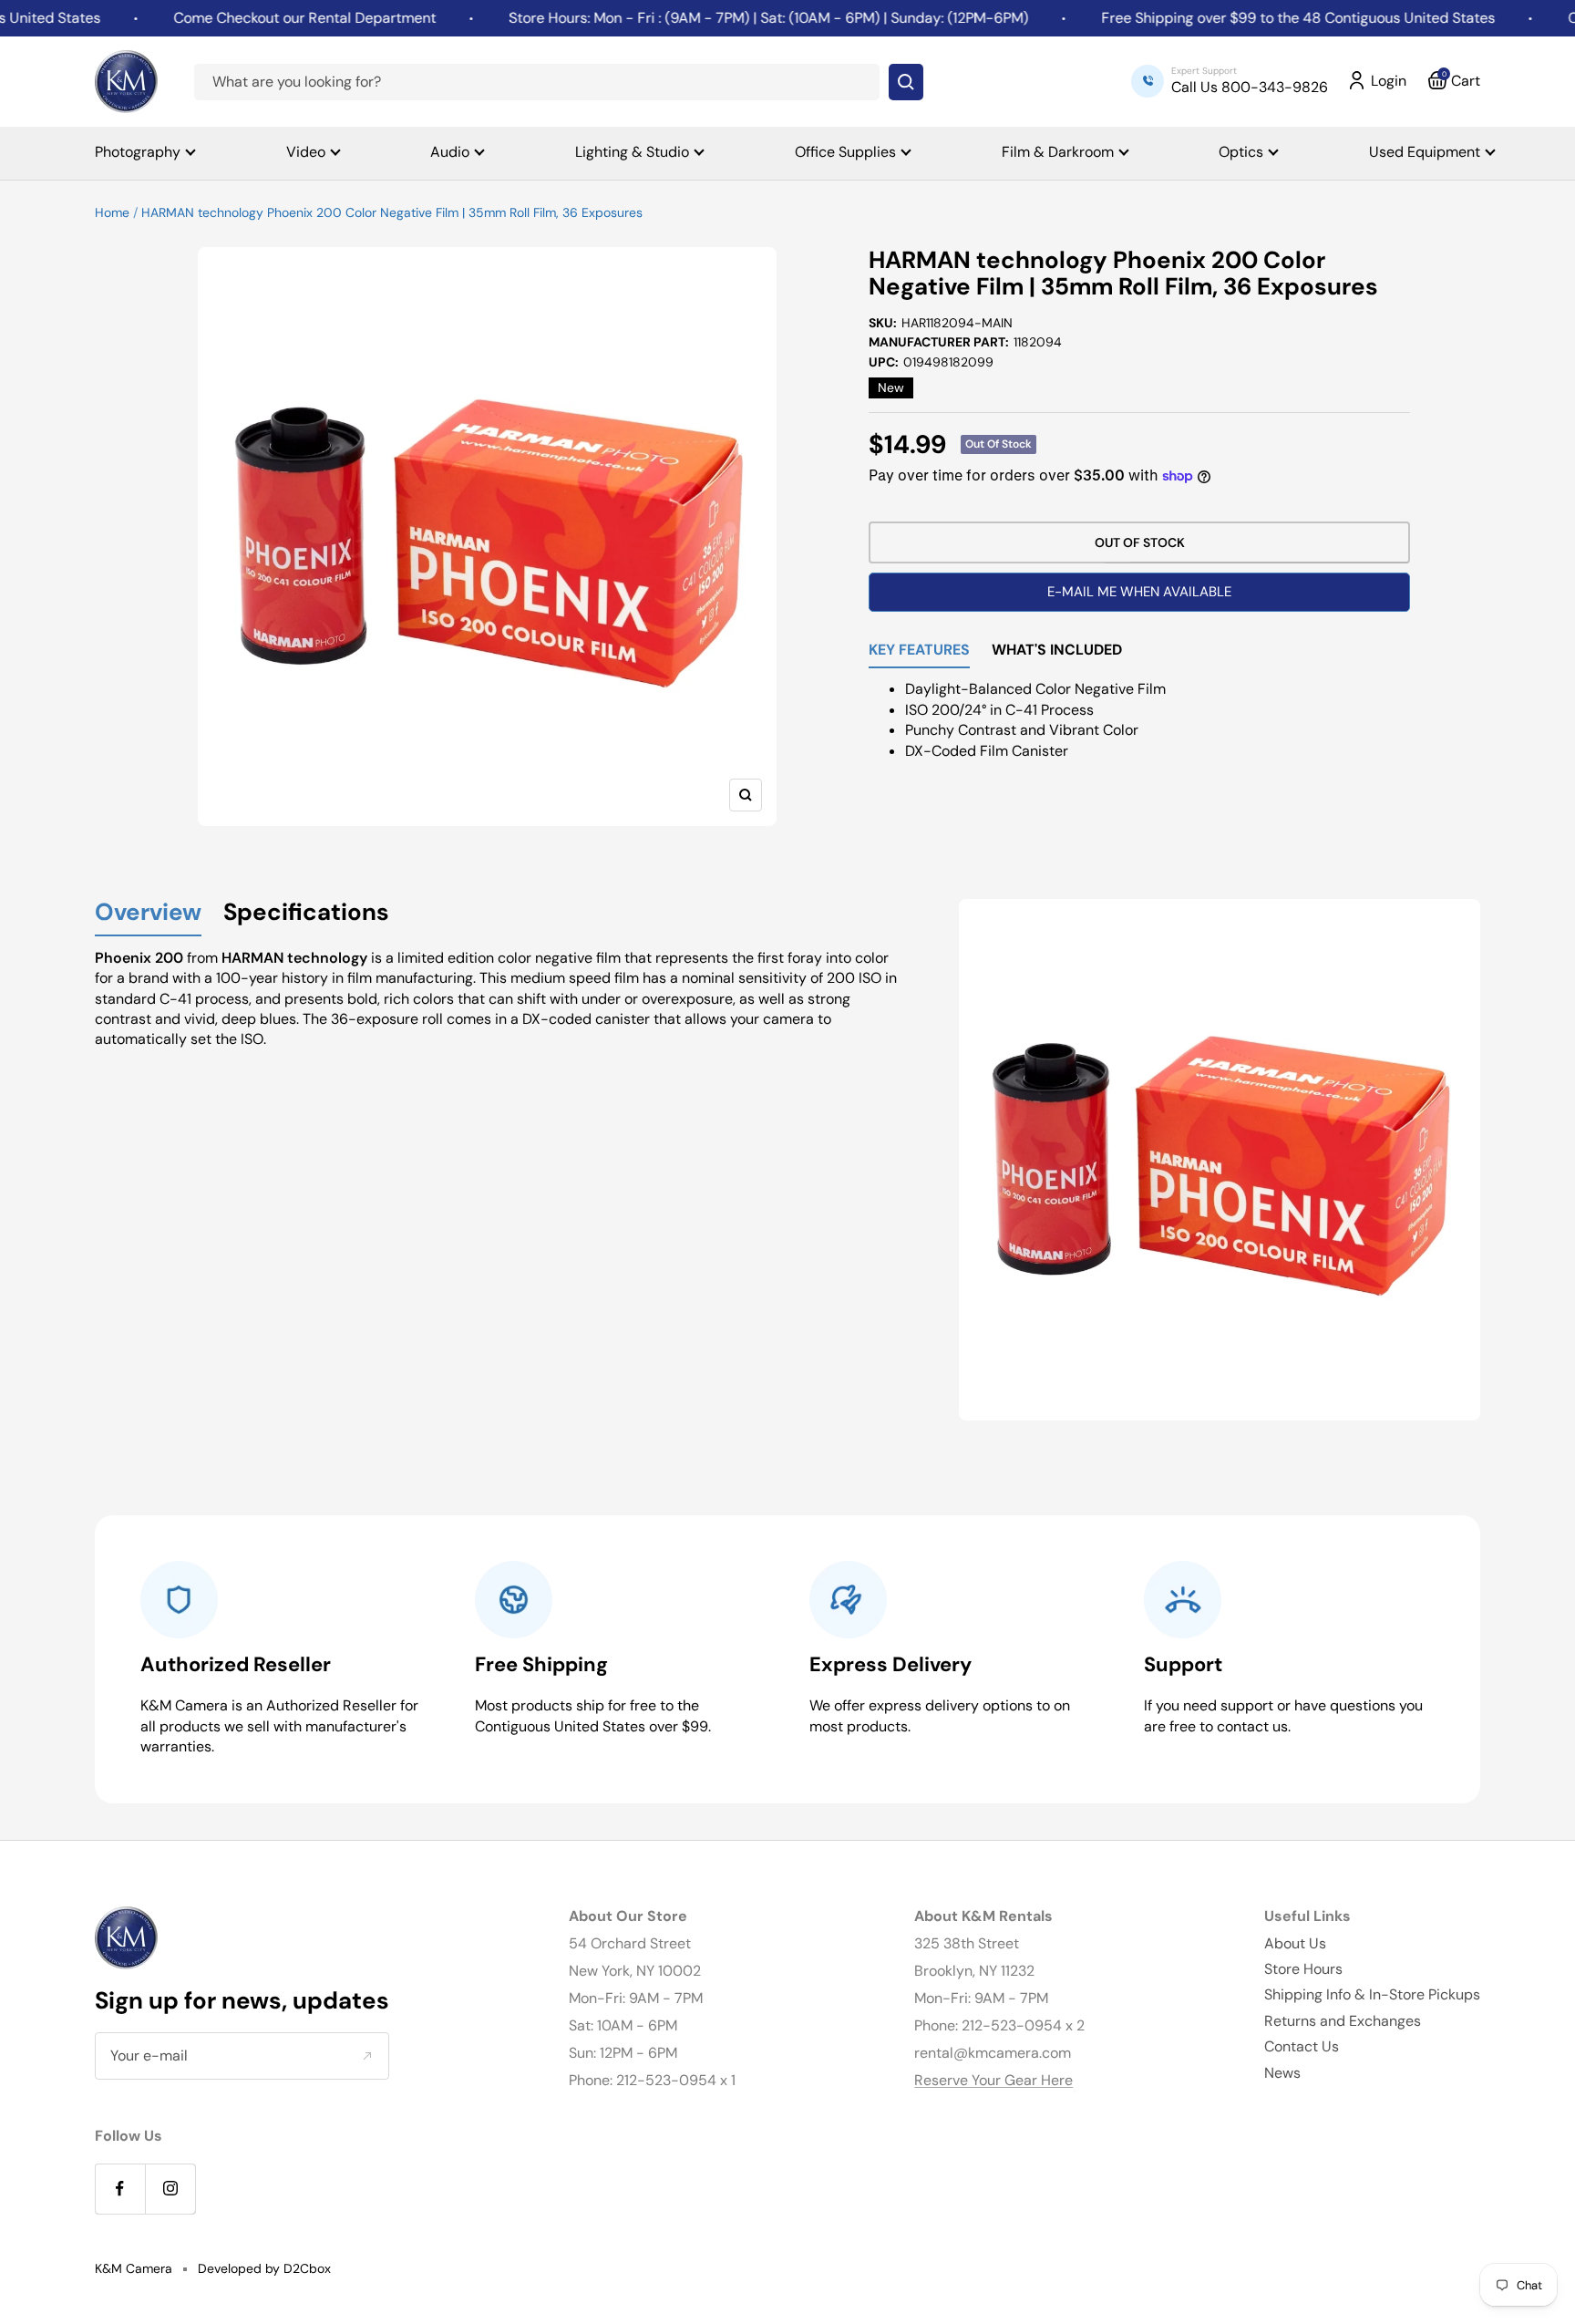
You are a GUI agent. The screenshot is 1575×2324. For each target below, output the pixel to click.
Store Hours (1303, 1969)
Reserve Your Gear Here (993, 2080)
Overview (148, 913)
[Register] (367, 2056)
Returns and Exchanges (1343, 2021)
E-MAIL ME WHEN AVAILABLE (1139, 592)
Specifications (306, 913)
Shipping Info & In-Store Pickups (1372, 1994)
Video (306, 152)
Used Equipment (1425, 152)
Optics (1241, 152)
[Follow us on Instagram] (170, 2189)
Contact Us (1302, 2046)
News (1282, 2073)
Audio (450, 152)
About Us (1295, 1943)
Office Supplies (845, 152)
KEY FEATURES (919, 651)
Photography (138, 152)
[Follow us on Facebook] (120, 2189)
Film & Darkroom (1058, 152)
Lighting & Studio (632, 152)
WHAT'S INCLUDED (1057, 651)
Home (112, 212)
